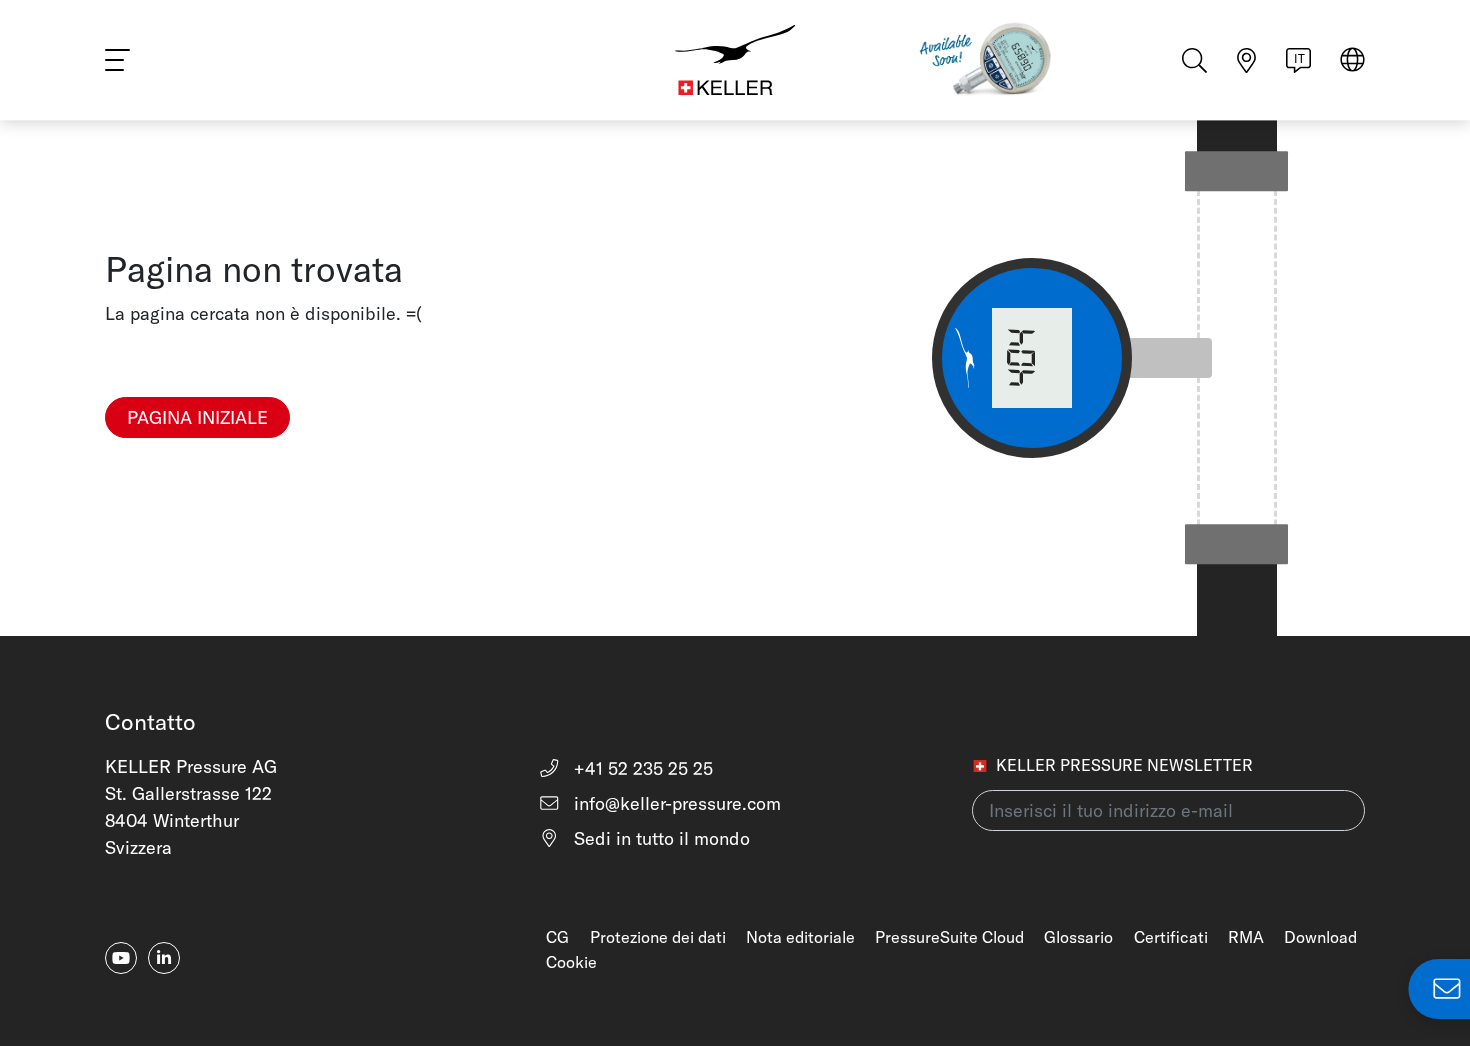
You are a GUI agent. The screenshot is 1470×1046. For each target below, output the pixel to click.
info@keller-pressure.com (675, 803)
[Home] (735, 60)
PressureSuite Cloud (949, 937)
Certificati (1171, 937)
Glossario (1078, 937)
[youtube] (121, 958)
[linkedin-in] (164, 958)
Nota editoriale (800, 937)
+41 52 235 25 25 (641, 768)
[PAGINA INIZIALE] (197, 450)
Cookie (571, 962)
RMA (1246, 937)
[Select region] (1352, 61)
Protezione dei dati (658, 937)
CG (557, 937)
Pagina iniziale (197, 417)
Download (1320, 937)
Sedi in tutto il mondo (659, 838)
